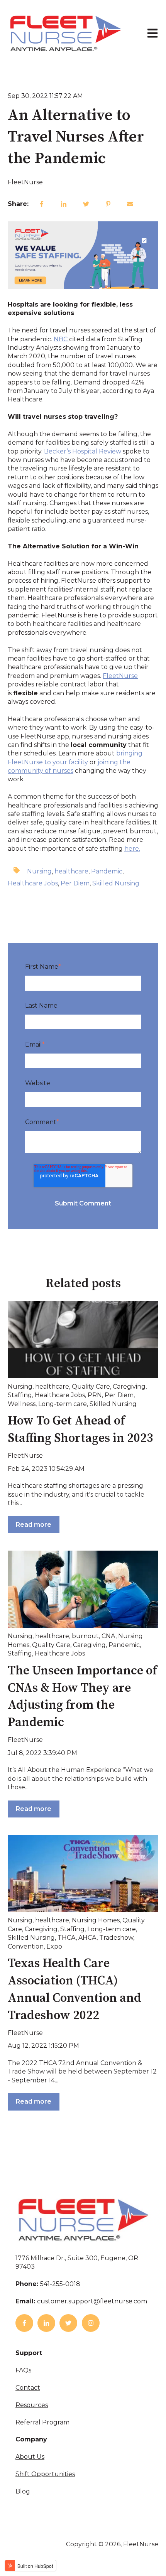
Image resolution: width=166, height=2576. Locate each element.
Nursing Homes (96, 1920)
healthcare (71, 871)
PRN (95, 1395)
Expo (54, 1946)
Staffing (20, 1395)
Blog (23, 2491)
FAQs (23, 2370)
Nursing (39, 871)
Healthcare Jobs (33, 883)
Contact (28, 2388)
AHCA (87, 1938)
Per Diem (75, 883)
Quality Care (91, 1387)
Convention (26, 1946)
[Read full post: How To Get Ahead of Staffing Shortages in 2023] (83, 1340)
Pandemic (107, 871)
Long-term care (63, 1404)
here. (132, 849)
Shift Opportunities (45, 2474)
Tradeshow (116, 1938)
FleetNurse (25, 182)
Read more (34, 1525)
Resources (32, 2405)
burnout (85, 1636)
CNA (108, 1636)
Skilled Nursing (116, 883)
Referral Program (42, 2422)
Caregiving (129, 1387)
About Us (30, 2457)
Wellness (22, 1404)
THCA (67, 1938)
